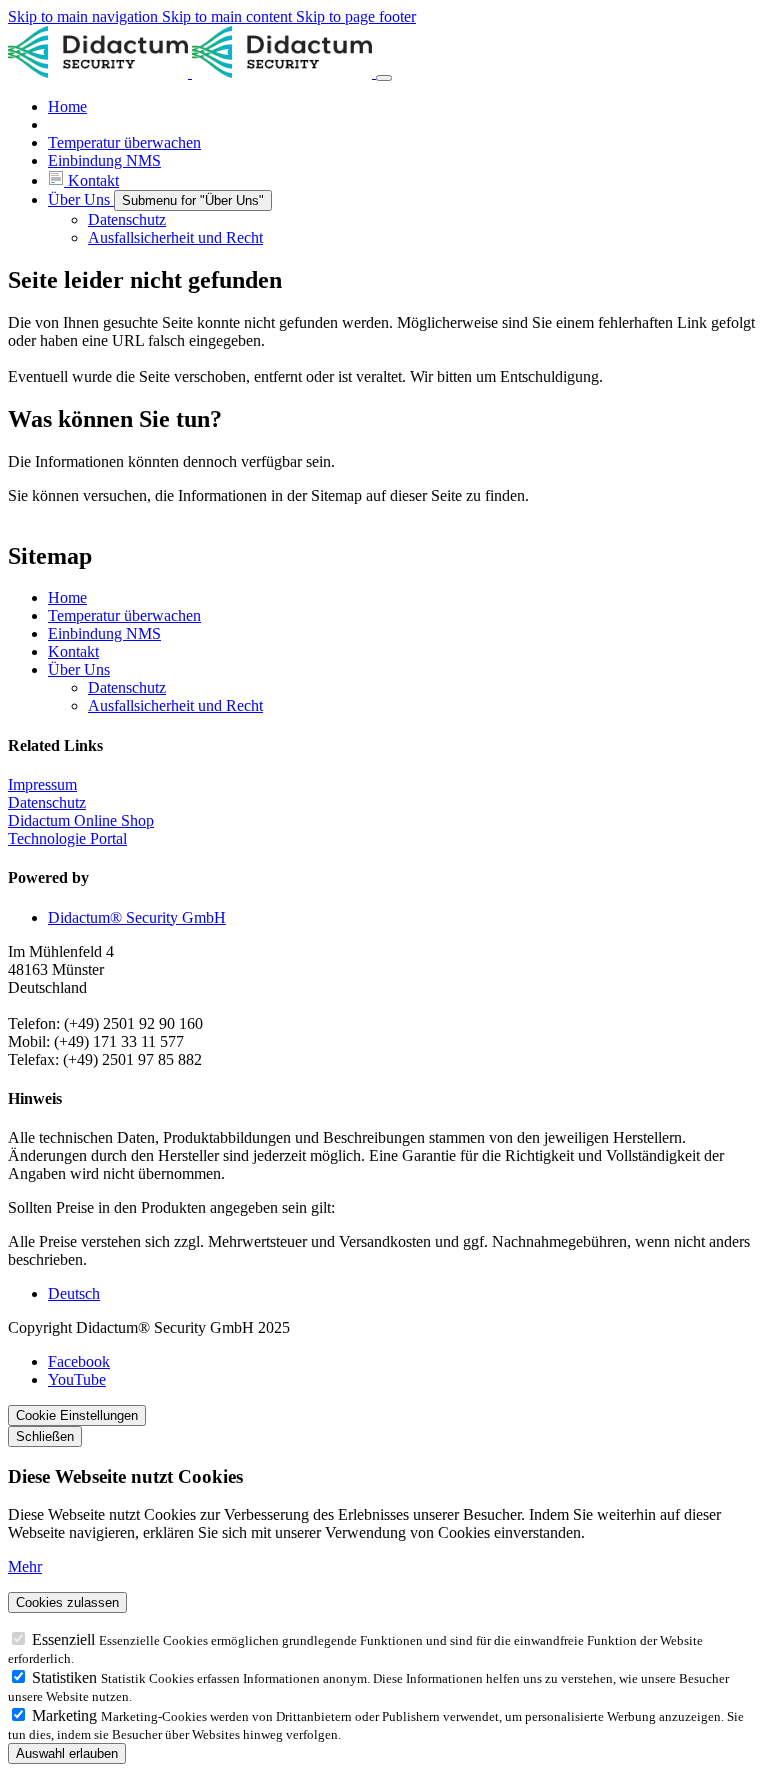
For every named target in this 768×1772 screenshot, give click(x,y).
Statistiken (66, 1677)
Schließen (45, 1436)
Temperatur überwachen (124, 615)
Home (67, 597)
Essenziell (65, 1639)
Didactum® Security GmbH (137, 917)
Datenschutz (127, 687)
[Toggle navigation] (384, 78)
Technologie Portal (67, 838)
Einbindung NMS (104, 633)
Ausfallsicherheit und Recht (175, 705)
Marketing (66, 1715)
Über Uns (79, 669)
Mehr (25, 1566)
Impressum (42, 784)
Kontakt (73, 651)
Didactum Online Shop (81, 820)
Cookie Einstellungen (77, 1415)
